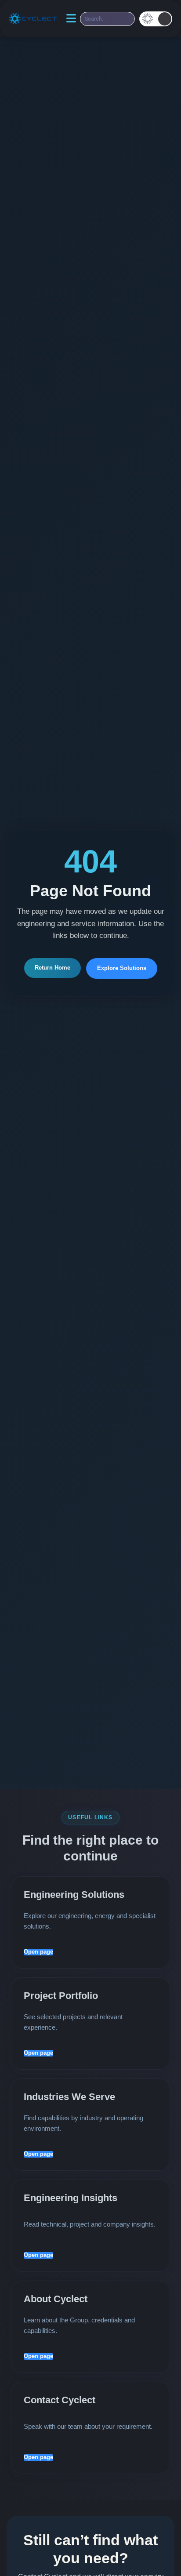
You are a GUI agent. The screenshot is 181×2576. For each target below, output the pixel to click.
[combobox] (107, 19)
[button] (156, 19)
